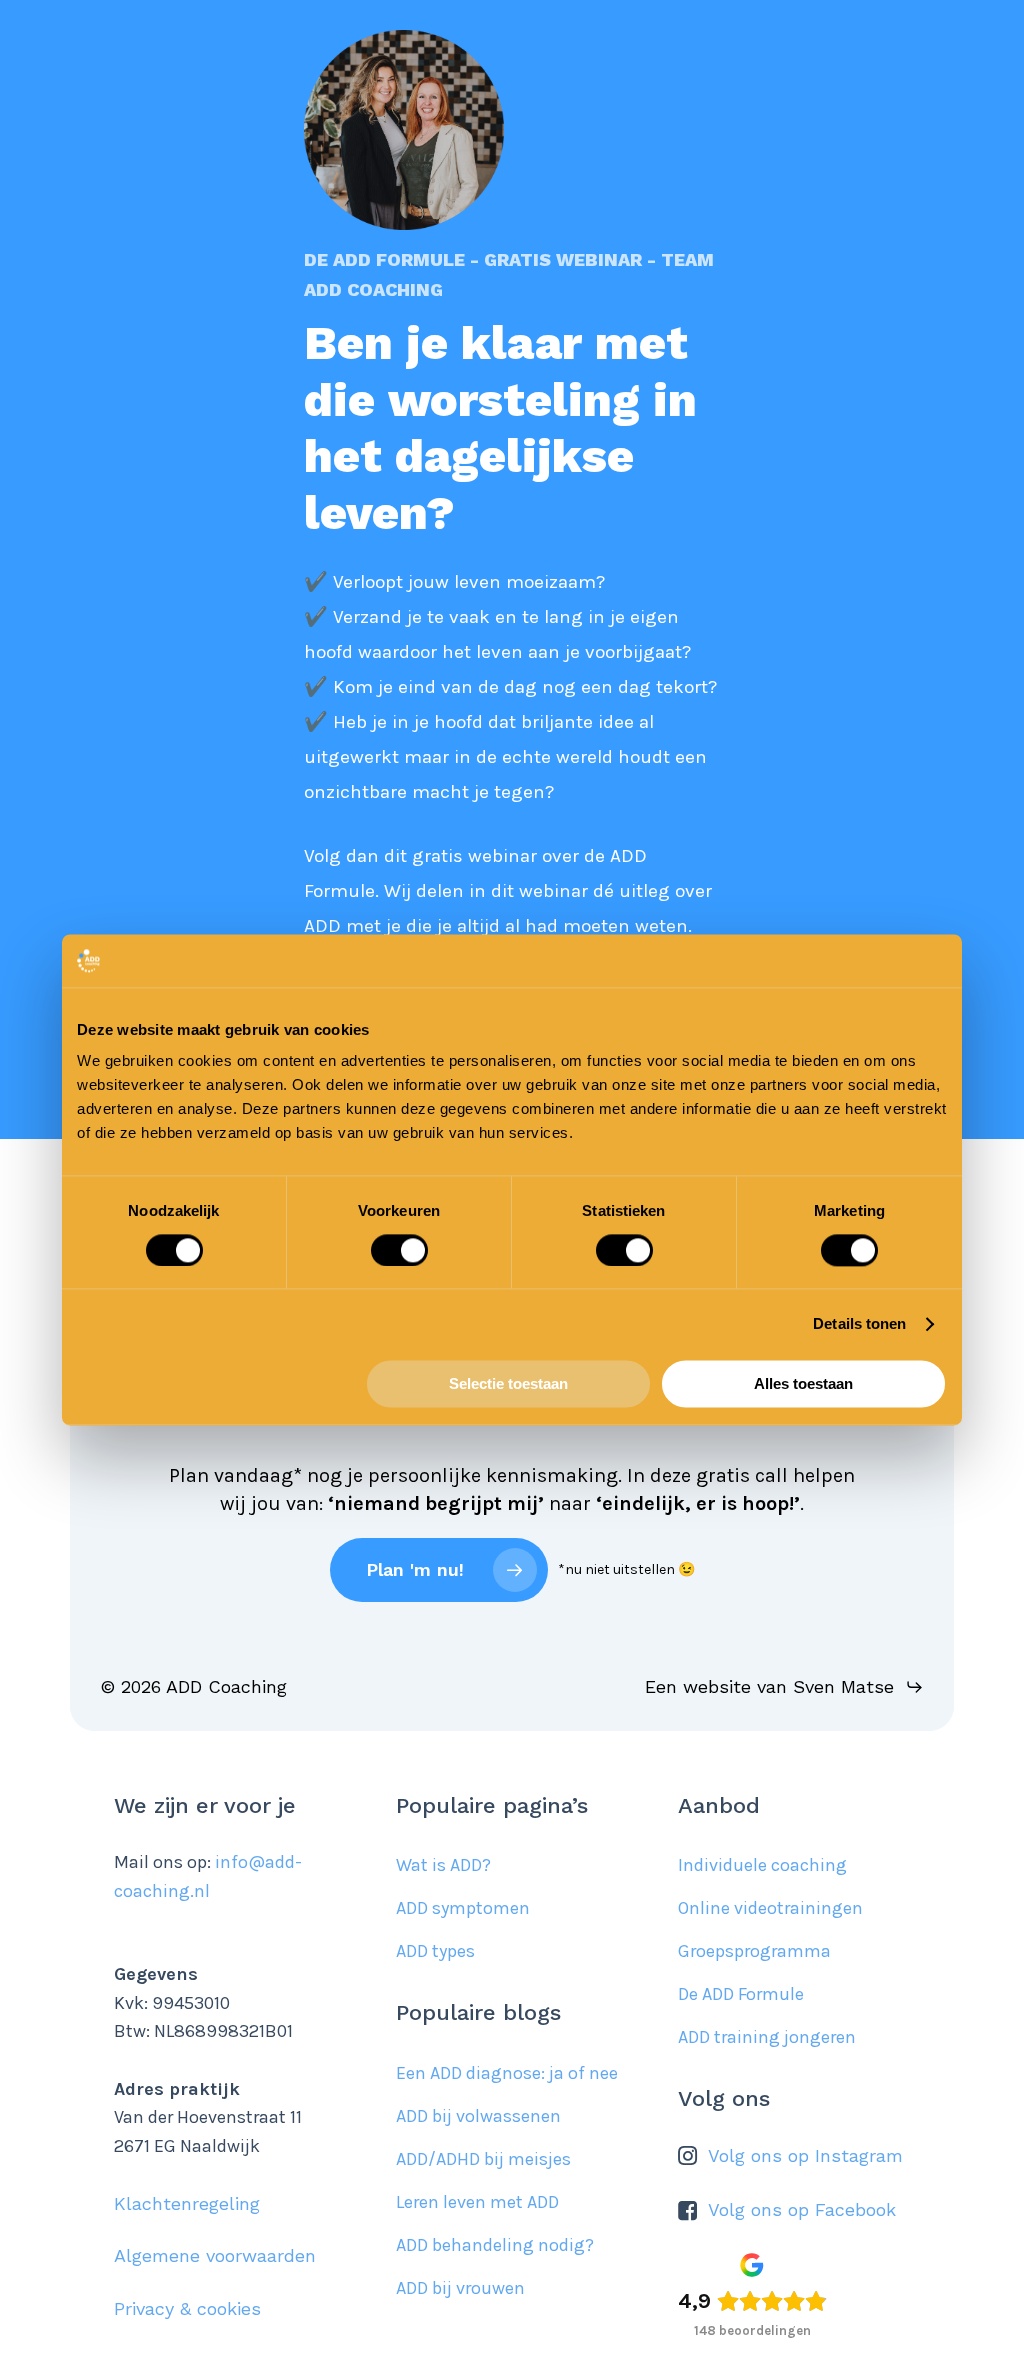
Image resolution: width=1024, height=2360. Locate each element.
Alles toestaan (803, 1384)
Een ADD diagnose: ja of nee (507, 2073)
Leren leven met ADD (477, 2202)
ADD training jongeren (767, 2037)
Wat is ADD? (443, 1865)
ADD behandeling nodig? (495, 2245)
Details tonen (859, 1323)
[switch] (399, 1250)
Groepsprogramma (754, 1951)
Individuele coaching (762, 1865)
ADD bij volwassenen (478, 2116)
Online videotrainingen (770, 1908)
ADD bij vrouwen (460, 2288)
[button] (784, 1687)
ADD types (435, 1951)
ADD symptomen (463, 1908)
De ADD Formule (741, 1994)
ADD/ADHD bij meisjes (483, 2159)
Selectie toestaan (508, 1384)
